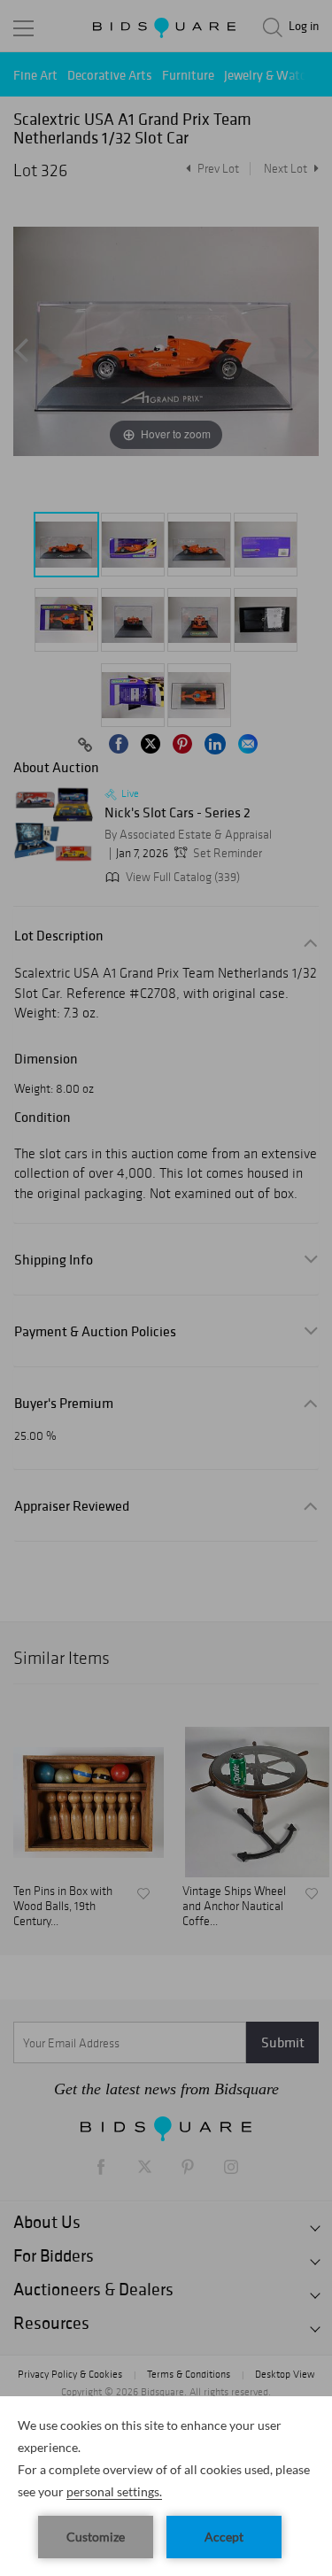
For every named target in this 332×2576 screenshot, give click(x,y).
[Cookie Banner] (166, 2486)
